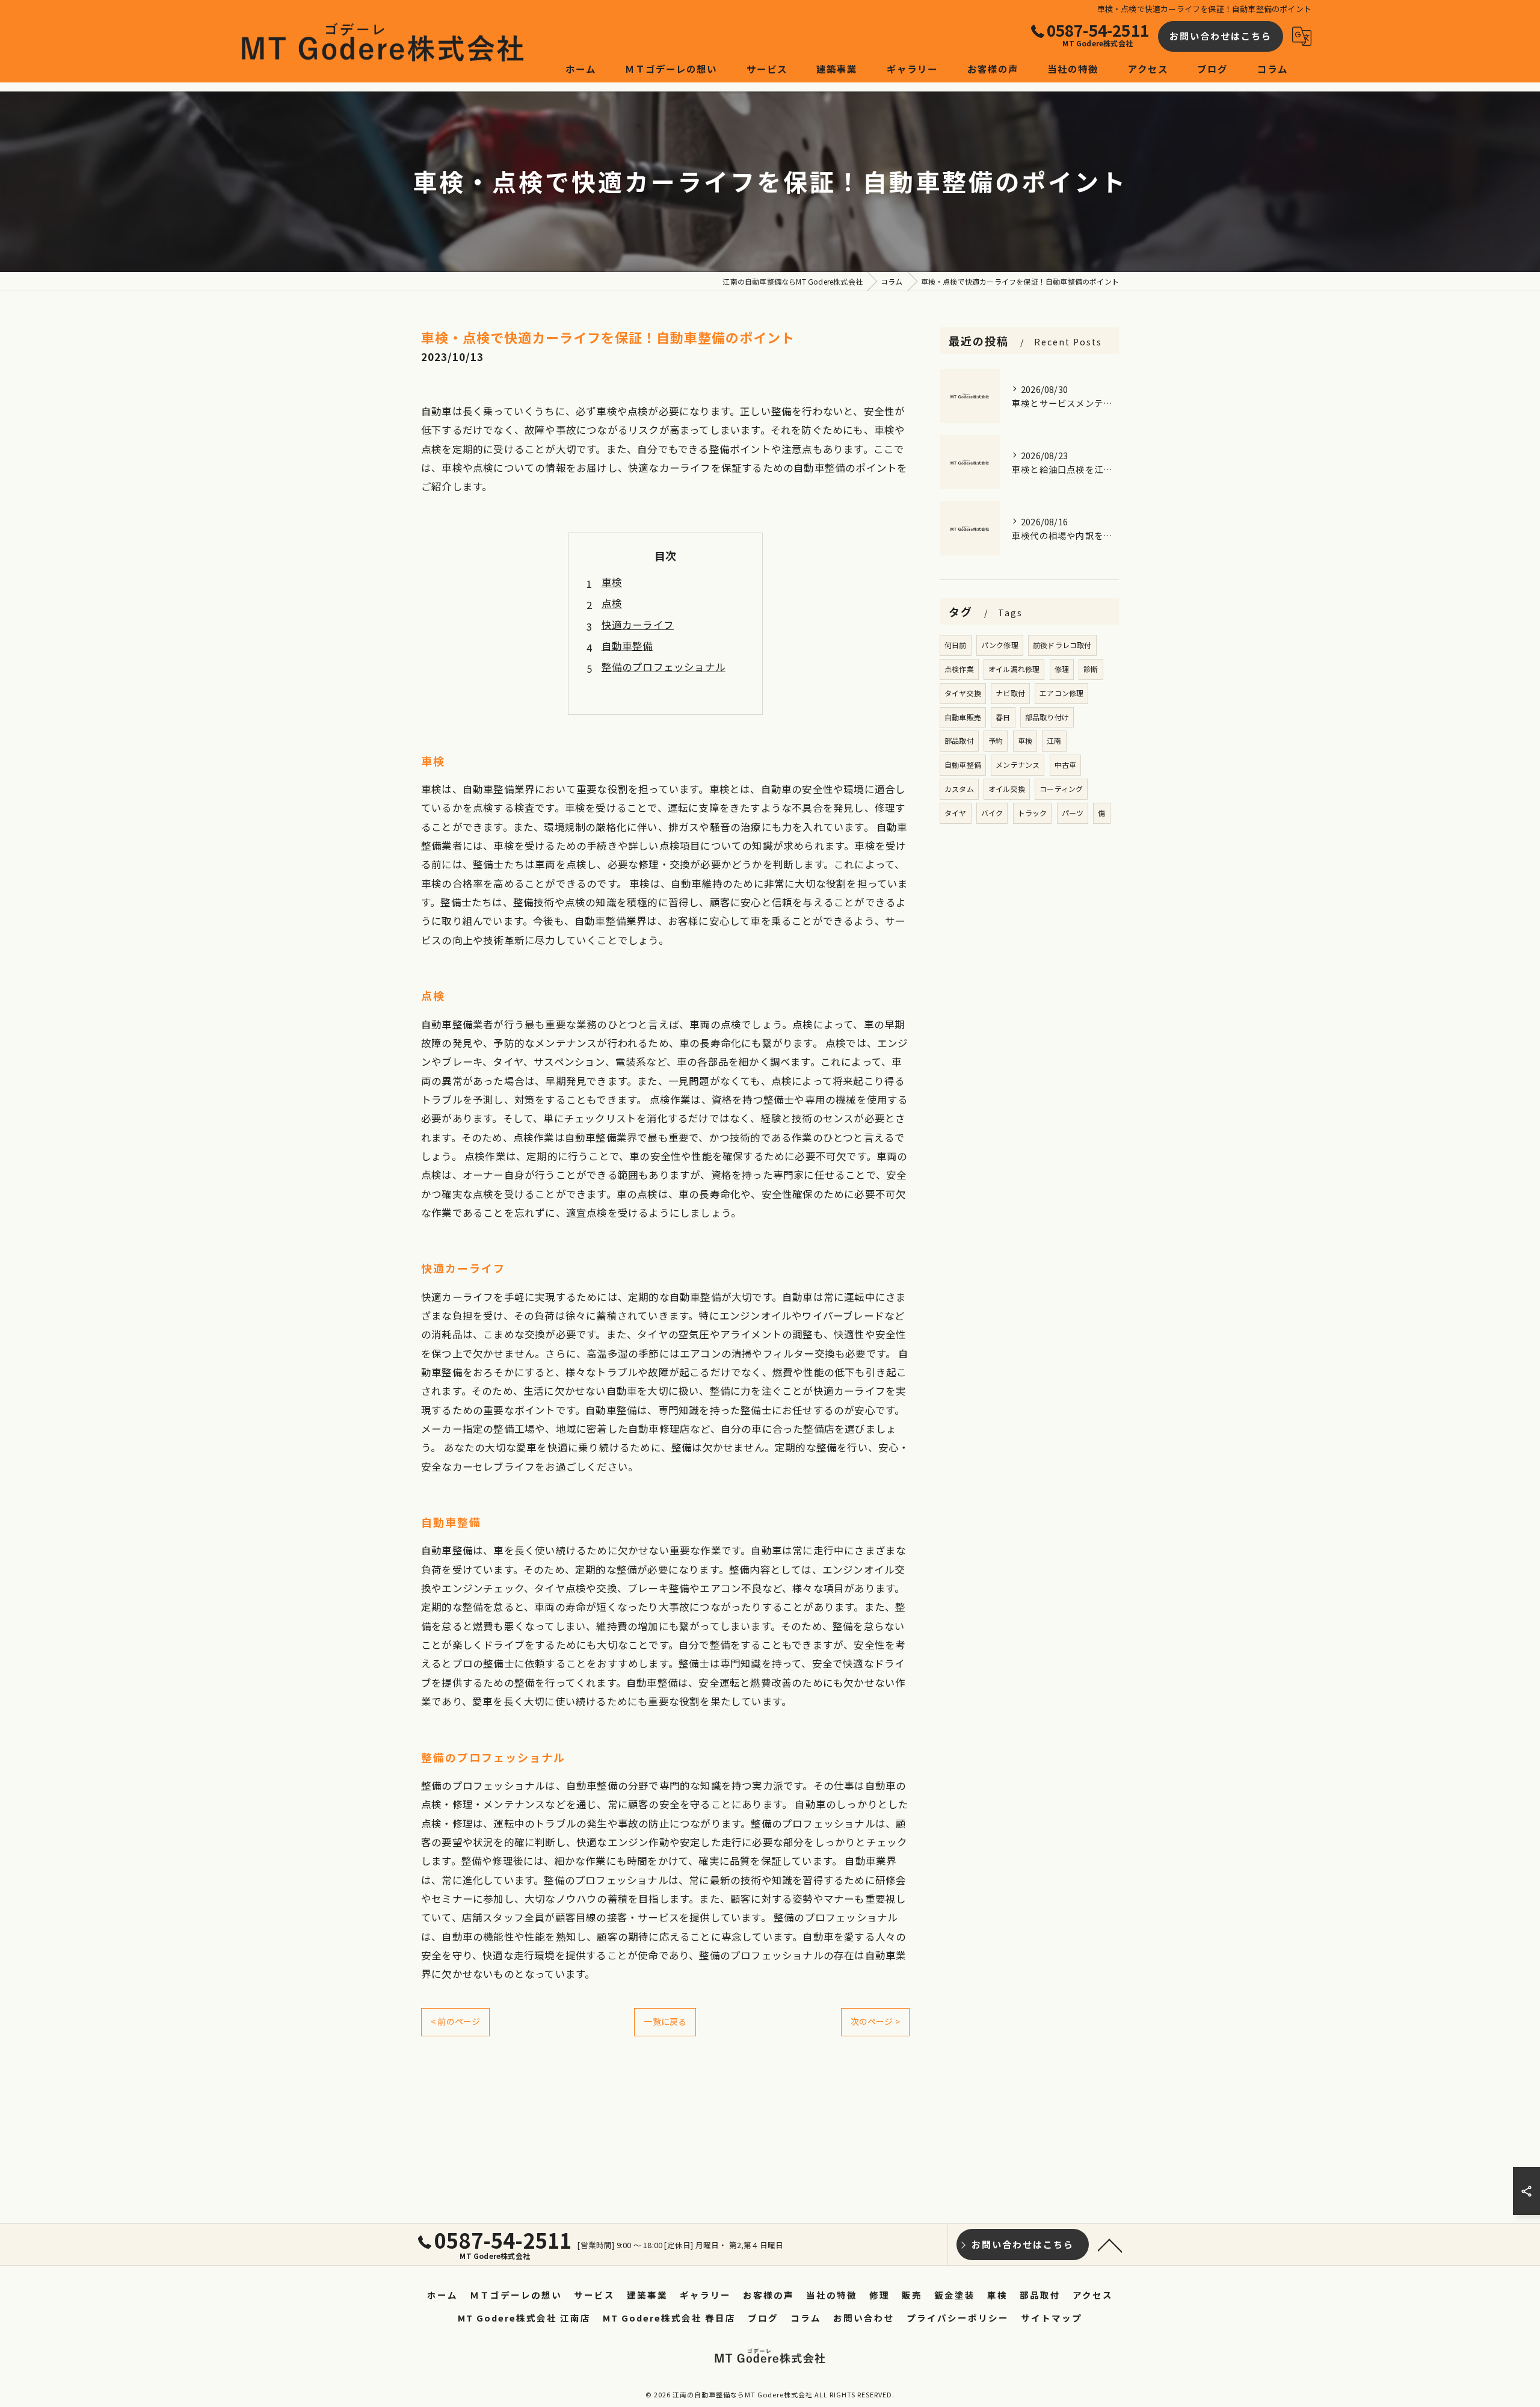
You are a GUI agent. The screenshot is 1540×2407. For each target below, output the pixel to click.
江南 (1054, 740)
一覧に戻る (665, 2021)
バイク (992, 813)
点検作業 (959, 669)
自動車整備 (627, 646)
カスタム (959, 789)
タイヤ (956, 813)
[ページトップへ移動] (1110, 2245)
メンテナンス (1018, 765)
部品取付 (959, 740)
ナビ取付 (1010, 693)
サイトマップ (1052, 2318)
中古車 (1066, 765)
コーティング (1061, 789)
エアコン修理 (1061, 693)
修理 (1062, 669)
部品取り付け (1047, 717)
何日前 (956, 645)
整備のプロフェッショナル (664, 667)
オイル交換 (1007, 789)
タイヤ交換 (963, 693)
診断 (1091, 669)
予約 (996, 740)
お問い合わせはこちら (1221, 36)
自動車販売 (963, 717)
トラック (1033, 813)
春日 (1003, 717)
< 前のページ (455, 2021)
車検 (612, 582)
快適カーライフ (638, 625)
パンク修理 (1000, 645)
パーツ (1073, 813)
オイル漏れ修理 (1014, 669)
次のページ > (875, 2021)
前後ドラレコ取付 (1062, 645)
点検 (612, 603)
